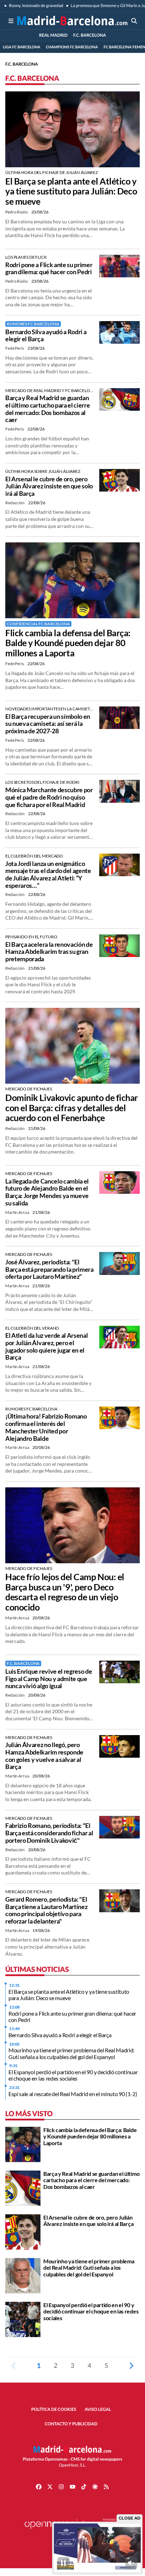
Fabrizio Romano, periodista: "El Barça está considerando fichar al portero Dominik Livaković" (49, 1833)
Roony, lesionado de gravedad (36, 5)
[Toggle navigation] (11, 21)
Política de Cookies (54, 2409)
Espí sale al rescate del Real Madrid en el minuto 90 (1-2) (73, 2094)
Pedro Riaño (17, 212)
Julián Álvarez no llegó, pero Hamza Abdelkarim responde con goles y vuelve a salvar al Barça (44, 1756)
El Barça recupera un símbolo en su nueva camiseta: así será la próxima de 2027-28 (48, 724)
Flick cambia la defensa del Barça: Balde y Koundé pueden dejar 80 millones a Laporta (68, 643)
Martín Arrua (17, 1212)
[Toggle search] (134, 21)
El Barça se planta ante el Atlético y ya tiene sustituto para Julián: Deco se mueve (71, 191)
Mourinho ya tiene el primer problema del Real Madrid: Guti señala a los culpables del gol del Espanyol (71, 2053)
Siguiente (131, 2365)
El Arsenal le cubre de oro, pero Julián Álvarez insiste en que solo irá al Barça (49, 486)
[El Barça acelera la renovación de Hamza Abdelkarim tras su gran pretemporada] (119, 945)
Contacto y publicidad (71, 2424)
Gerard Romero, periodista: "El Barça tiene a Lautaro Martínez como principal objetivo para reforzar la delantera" (46, 1910)
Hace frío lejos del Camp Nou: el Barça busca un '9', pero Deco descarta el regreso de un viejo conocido (65, 1592)
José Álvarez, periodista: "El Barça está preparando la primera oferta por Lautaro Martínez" (49, 1269)
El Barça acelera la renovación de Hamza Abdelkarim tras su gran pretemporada (49, 952)
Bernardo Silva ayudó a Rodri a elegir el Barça (46, 335)
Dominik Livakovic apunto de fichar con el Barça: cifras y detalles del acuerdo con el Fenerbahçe (72, 1108)
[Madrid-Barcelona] (72, 21)
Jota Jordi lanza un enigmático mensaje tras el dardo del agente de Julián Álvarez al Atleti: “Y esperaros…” (48, 874)
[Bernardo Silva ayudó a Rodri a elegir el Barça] (119, 332)
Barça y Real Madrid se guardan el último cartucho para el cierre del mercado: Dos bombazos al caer (48, 409)
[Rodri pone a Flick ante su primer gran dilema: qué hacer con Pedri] (119, 265)
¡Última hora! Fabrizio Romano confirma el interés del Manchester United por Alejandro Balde (46, 1427)
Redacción (15, 503)
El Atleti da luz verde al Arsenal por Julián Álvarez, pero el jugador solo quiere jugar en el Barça (46, 1346)
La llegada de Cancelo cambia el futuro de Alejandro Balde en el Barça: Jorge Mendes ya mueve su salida (47, 1192)
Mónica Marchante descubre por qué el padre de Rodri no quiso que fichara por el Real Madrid (49, 797)
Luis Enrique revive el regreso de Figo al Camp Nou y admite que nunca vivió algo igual (49, 1678)
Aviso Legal (98, 2409)
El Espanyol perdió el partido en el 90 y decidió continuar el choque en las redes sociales (73, 2075)
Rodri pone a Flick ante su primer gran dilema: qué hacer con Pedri (49, 268)
